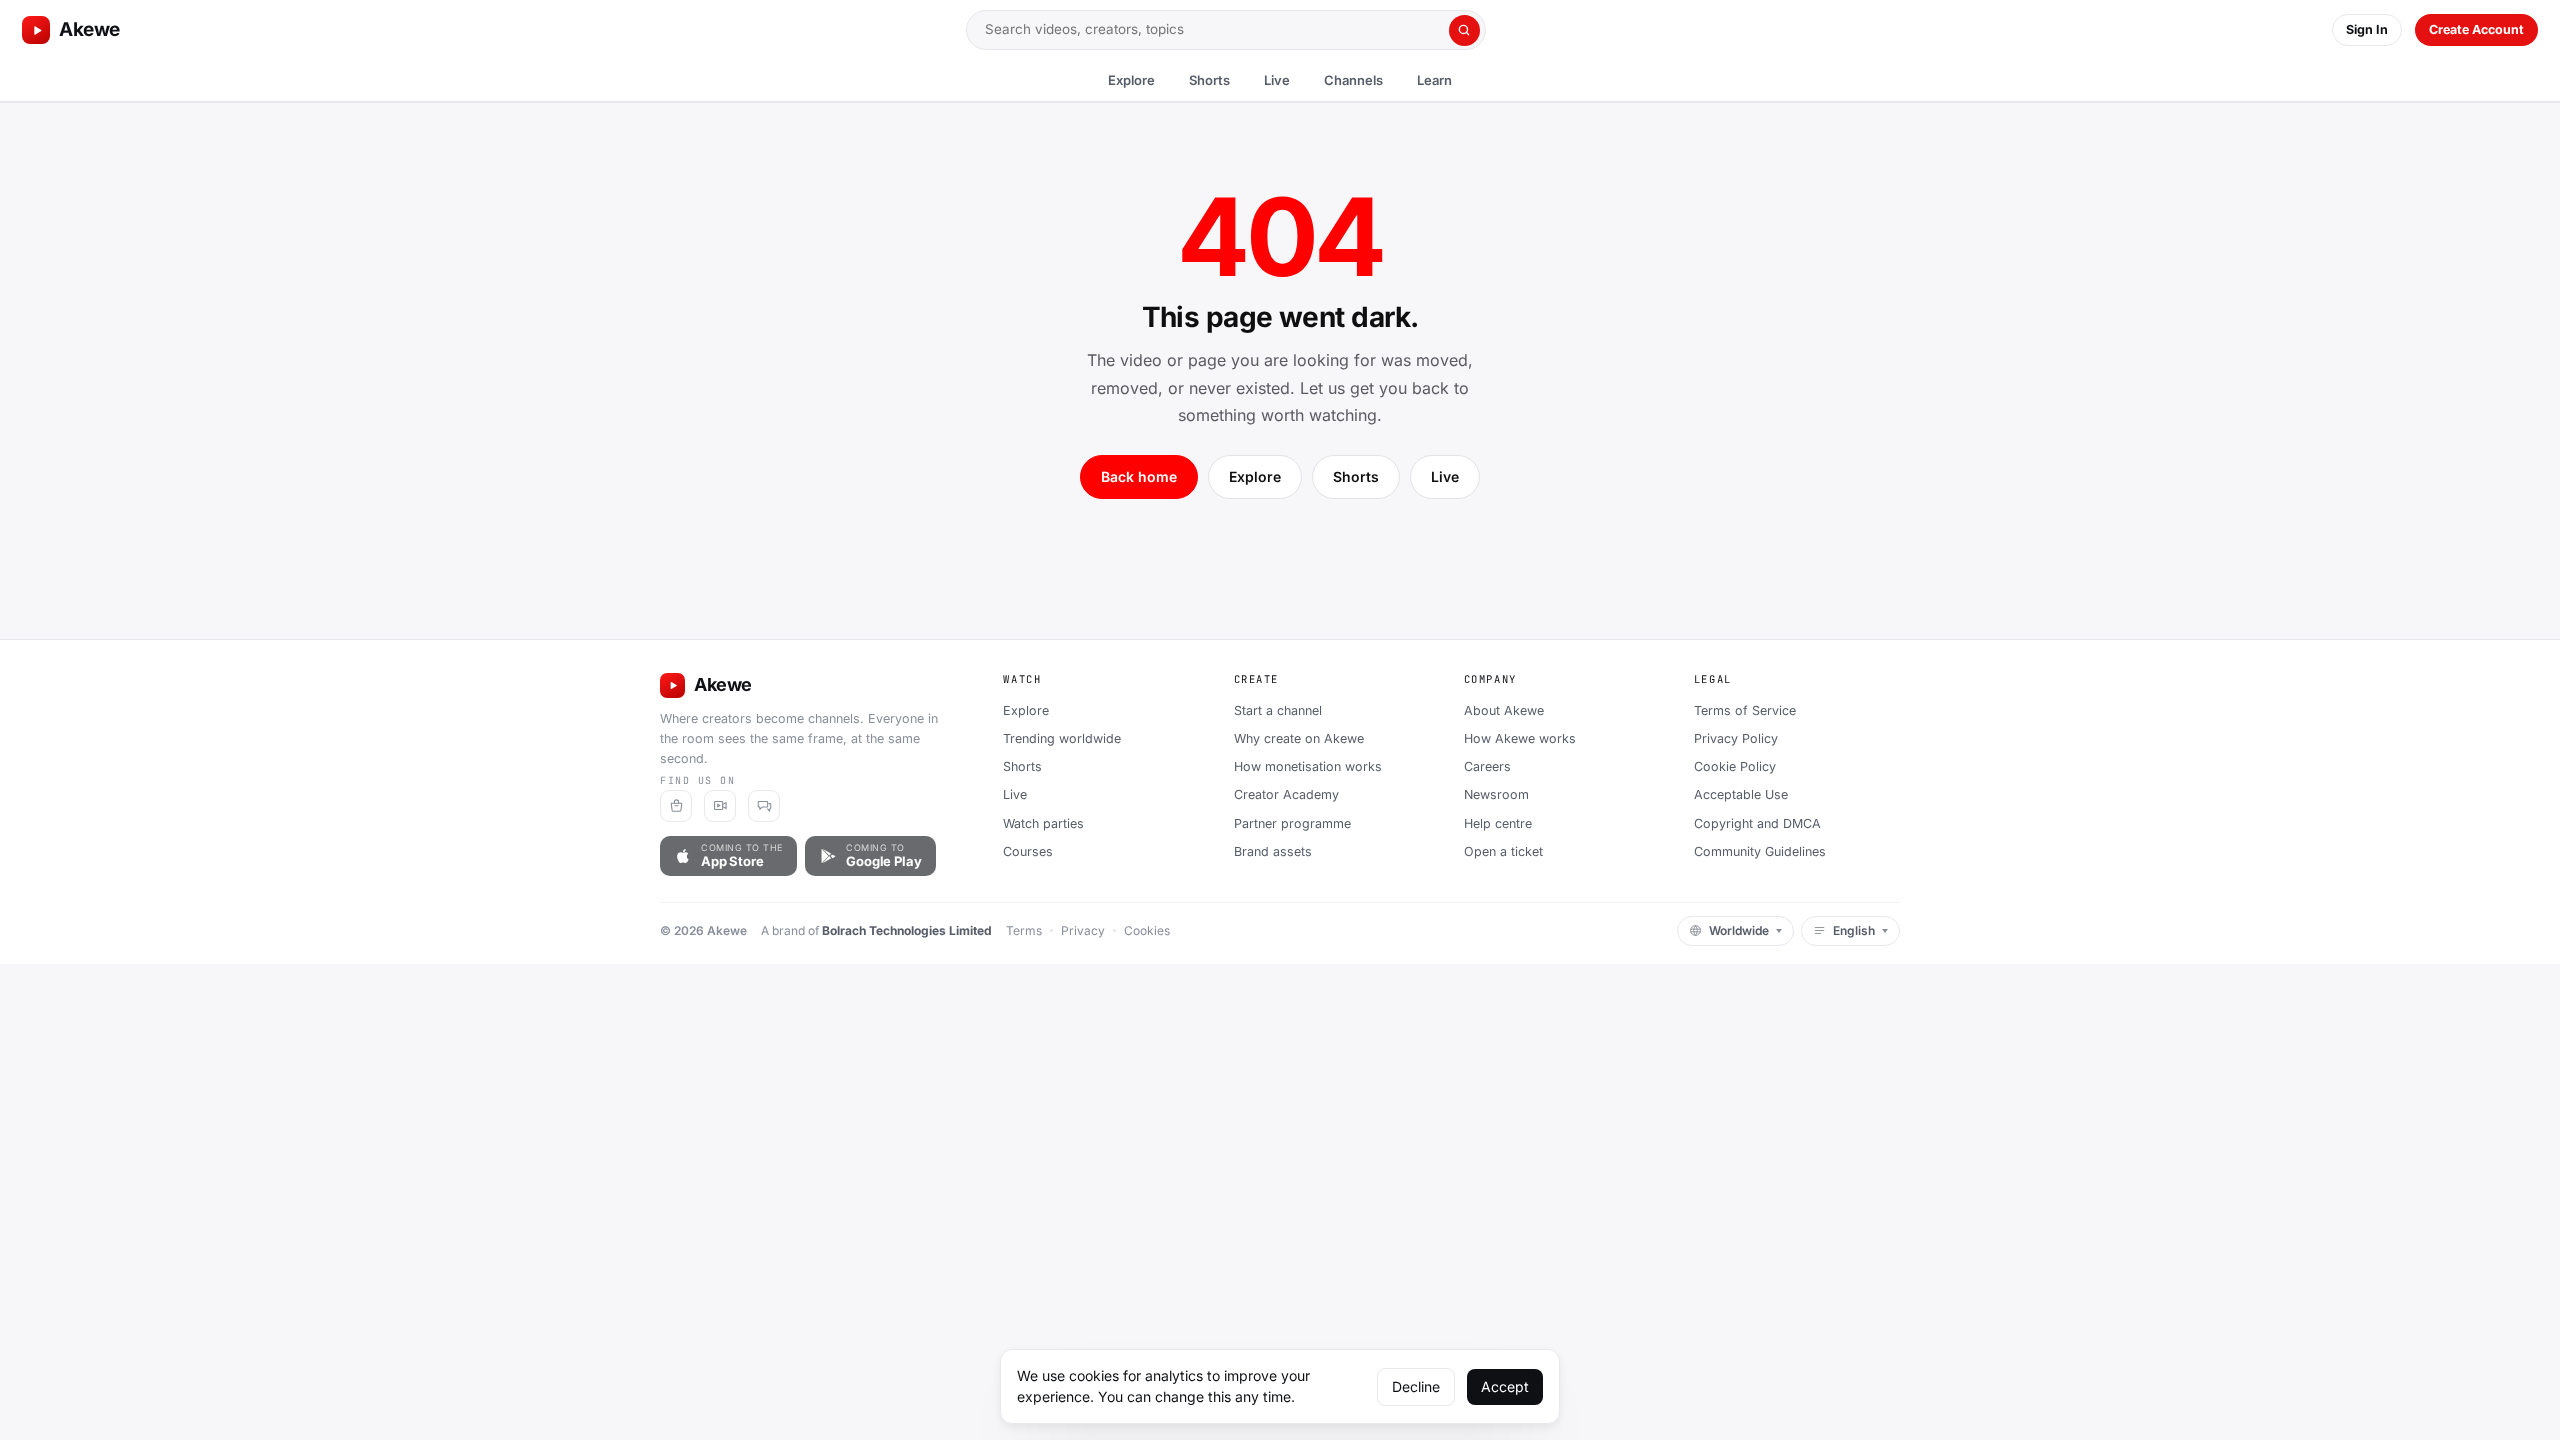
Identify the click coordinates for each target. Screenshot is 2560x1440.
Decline (1416, 1386)
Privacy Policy (1736, 738)
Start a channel (1278, 710)
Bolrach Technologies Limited (907, 930)
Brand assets (1273, 851)
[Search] (1464, 30)
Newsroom (1496, 794)
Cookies (1147, 930)
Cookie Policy (1735, 766)
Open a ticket (1503, 851)
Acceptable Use (1741, 794)
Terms (1024, 930)
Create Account (2476, 29)
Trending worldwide (1062, 738)
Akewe (89, 29)
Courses (1028, 851)
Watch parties (1043, 823)
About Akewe (1504, 710)
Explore (1131, 80)
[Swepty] (676, 806)
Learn (1434, 80)
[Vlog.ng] (720, 806)
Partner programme (1292, 823)
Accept (1505, 1386)
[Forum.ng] (764, 806)
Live (1277, 80)
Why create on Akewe (1299, 738)
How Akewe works (1520, 738)
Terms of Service (1745, 710)
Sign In (2367, 29)
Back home (1139, 476)
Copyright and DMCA (1757, 823)
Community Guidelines (1760, 851)
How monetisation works (1308, 766)
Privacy (1083, 930)
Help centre (1498, 823)
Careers (1487, 766)
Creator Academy (1286, 794)
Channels (1353, 80)
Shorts (1209, 80)
